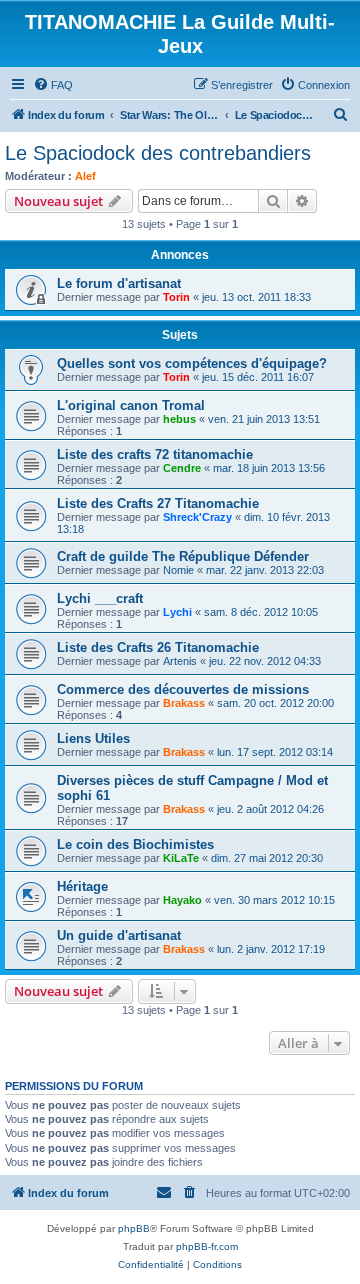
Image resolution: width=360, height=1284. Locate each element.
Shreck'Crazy (197, 517)
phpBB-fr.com (207, 1246)
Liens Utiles (93, 738)
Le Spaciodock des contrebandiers (158, 153)
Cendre (182, 468)
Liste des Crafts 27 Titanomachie (158, 503)
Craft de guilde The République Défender (183, 556)
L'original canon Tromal (131, 405)
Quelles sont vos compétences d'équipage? (192, 363)
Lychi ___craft (100, 598)
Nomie (178, 570)
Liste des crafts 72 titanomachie (155, 454)
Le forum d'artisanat (119, 283)
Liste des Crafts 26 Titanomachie (158, 647)
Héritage (82, 886)
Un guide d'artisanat (119, 935)
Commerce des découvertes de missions (183, 689)
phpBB (134, 1228)
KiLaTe (181, 858)
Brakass (184, 703)
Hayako (182, 900)
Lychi (177, 612)
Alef (85, 176)
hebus (179, 419)
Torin (176, 297)
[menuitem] (53, 85)
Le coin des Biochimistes (135, 844)
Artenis (180, 661)
